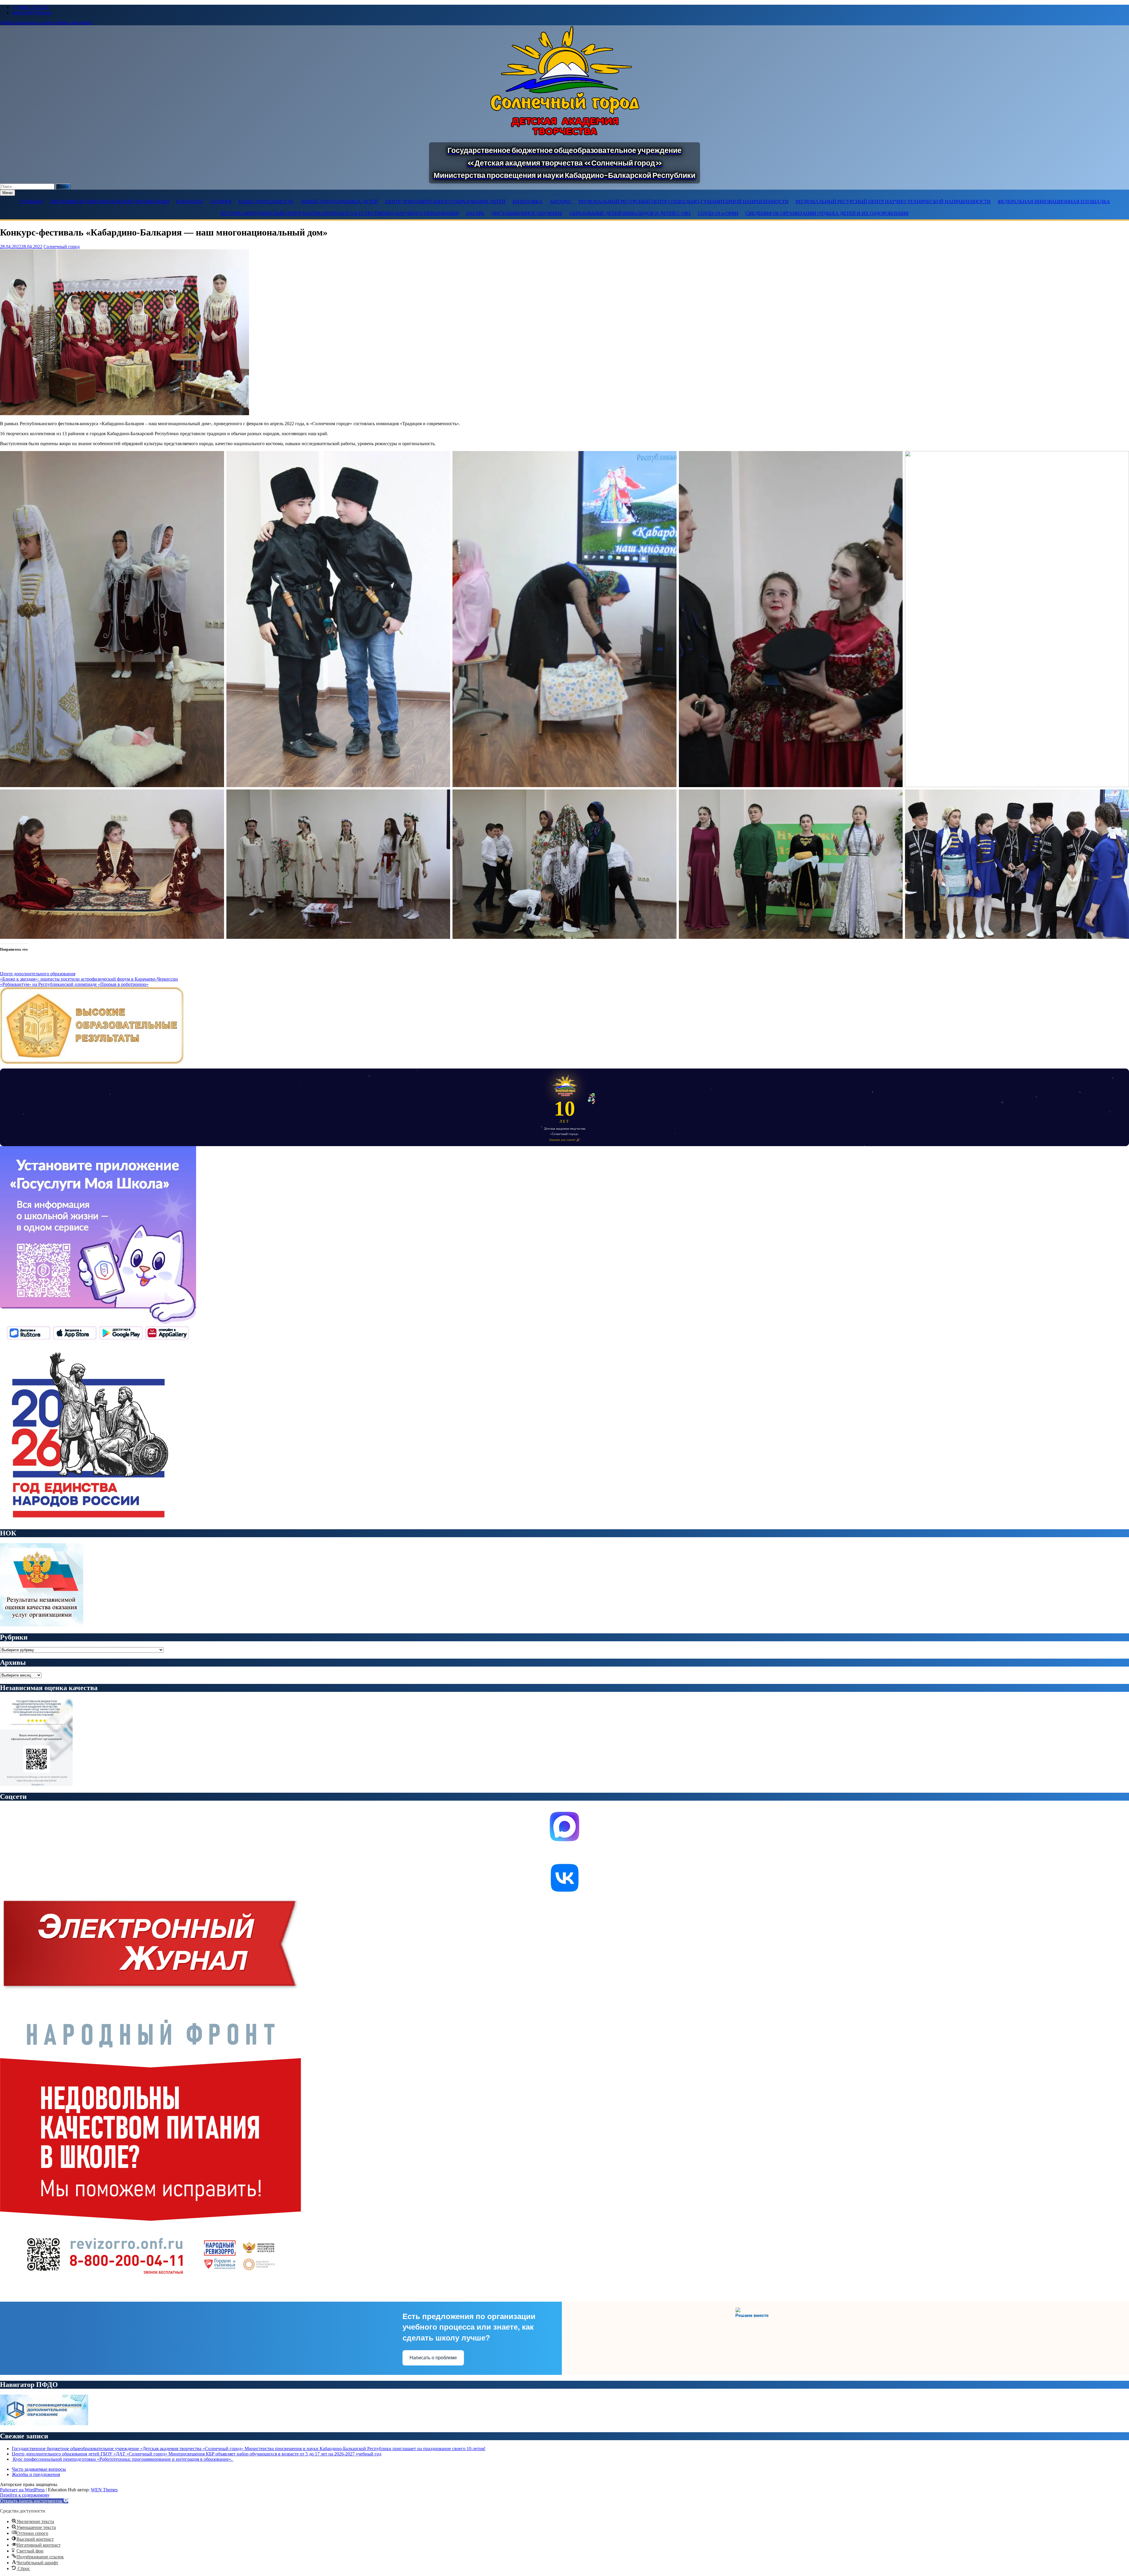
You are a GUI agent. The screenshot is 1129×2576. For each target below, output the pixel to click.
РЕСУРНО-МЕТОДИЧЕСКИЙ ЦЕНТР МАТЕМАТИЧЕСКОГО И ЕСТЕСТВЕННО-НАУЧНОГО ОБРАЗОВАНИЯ (340, 213)
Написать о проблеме (433, 2358)
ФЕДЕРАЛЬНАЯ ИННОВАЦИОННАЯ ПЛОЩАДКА (1054, 202)
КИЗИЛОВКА (527, 202)
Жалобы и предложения (36, 2474)
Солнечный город (62, 247)
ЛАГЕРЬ (475, 213)
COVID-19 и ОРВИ (718, 213)
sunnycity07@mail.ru (32, 12)
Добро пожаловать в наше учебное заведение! (46, 22)
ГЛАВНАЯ (31, 202)
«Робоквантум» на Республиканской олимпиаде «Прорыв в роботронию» (74, 984)
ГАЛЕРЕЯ (221, 202)
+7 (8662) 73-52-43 (30, 7)
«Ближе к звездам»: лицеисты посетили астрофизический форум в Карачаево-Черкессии (89, 979)
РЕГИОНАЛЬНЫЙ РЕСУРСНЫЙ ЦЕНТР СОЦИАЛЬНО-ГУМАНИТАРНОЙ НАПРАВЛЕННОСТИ (684, 202)
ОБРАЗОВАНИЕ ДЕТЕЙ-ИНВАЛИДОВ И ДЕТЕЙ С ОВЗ (630, 213)
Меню (7, 193)
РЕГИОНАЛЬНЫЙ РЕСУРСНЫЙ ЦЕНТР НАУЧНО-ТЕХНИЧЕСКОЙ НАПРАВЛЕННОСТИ (893, 202)
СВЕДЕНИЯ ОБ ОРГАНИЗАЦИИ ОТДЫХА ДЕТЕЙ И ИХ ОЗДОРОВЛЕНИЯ (827, 213)
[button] (34, 2501)
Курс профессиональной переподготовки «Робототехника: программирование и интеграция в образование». (123, 2459)
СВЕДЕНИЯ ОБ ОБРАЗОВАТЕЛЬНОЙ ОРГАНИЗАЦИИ (109, 202)
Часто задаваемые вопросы (39, 2469)
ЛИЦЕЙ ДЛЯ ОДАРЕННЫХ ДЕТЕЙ (339, 202)
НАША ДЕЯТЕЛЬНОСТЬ (266, 202)
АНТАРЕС (561, 202)
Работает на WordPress (22, 2490)
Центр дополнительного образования (38, 974)
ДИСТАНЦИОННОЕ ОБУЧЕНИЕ (527, 213)
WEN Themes (104, 2490)
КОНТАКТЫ (190, 202)
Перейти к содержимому (25, 2495)
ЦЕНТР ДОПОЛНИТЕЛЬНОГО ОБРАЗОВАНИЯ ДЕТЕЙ (445, 202)
